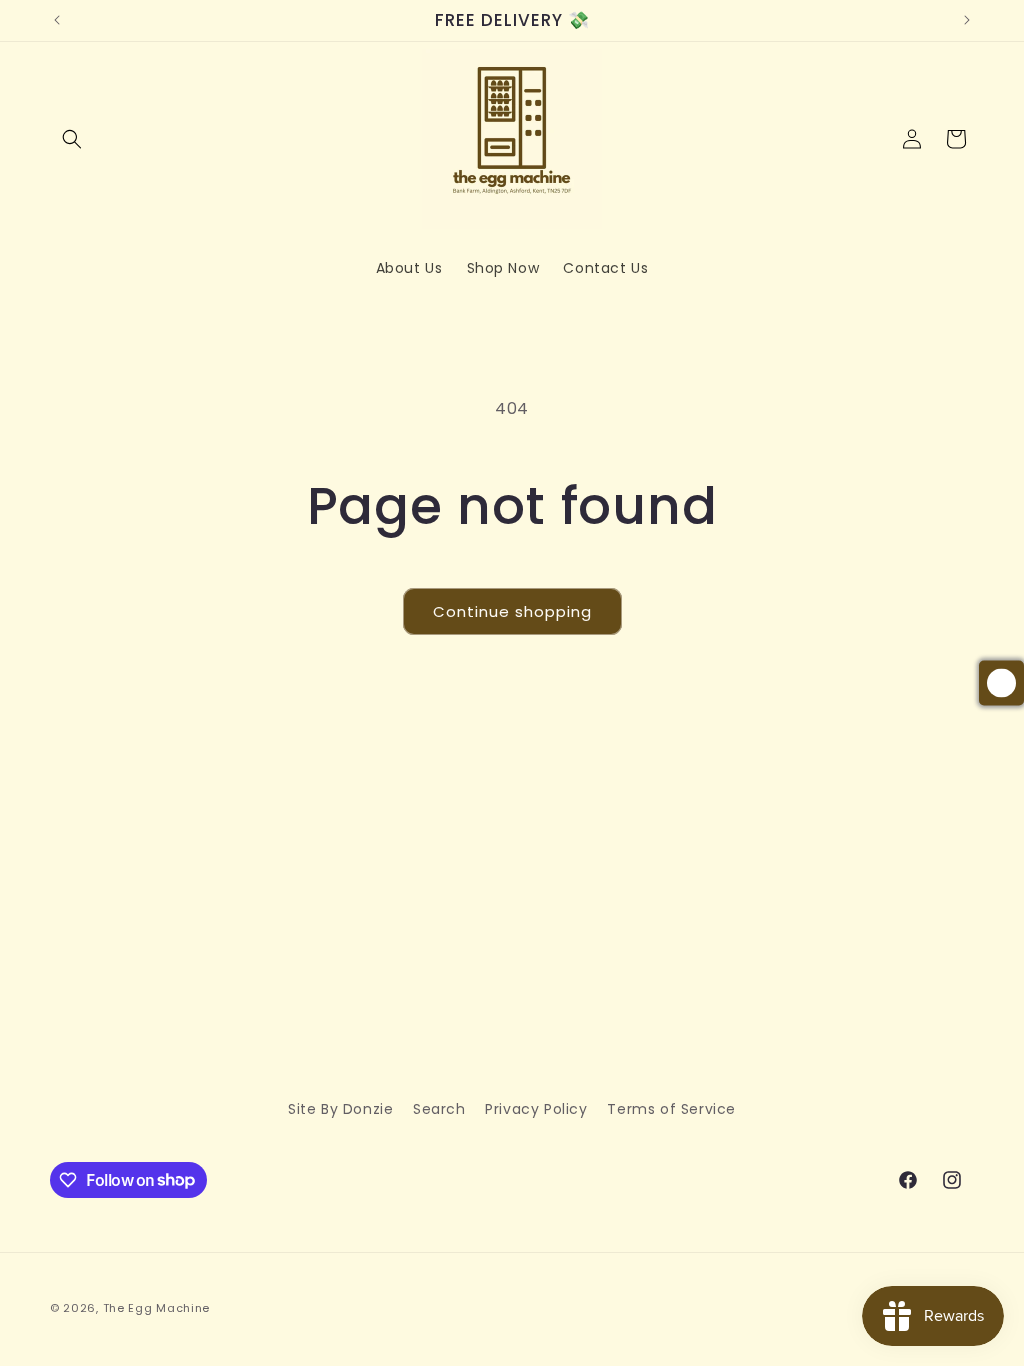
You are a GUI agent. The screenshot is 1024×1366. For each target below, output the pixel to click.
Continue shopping (512, 611)
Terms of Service (671, 1109)
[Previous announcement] (57, 20)
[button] (72, 139)
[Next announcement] (967, 20)
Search (439, 1109)
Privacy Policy (536, 1109)
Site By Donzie (340, 1109)
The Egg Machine (157, 1308)
